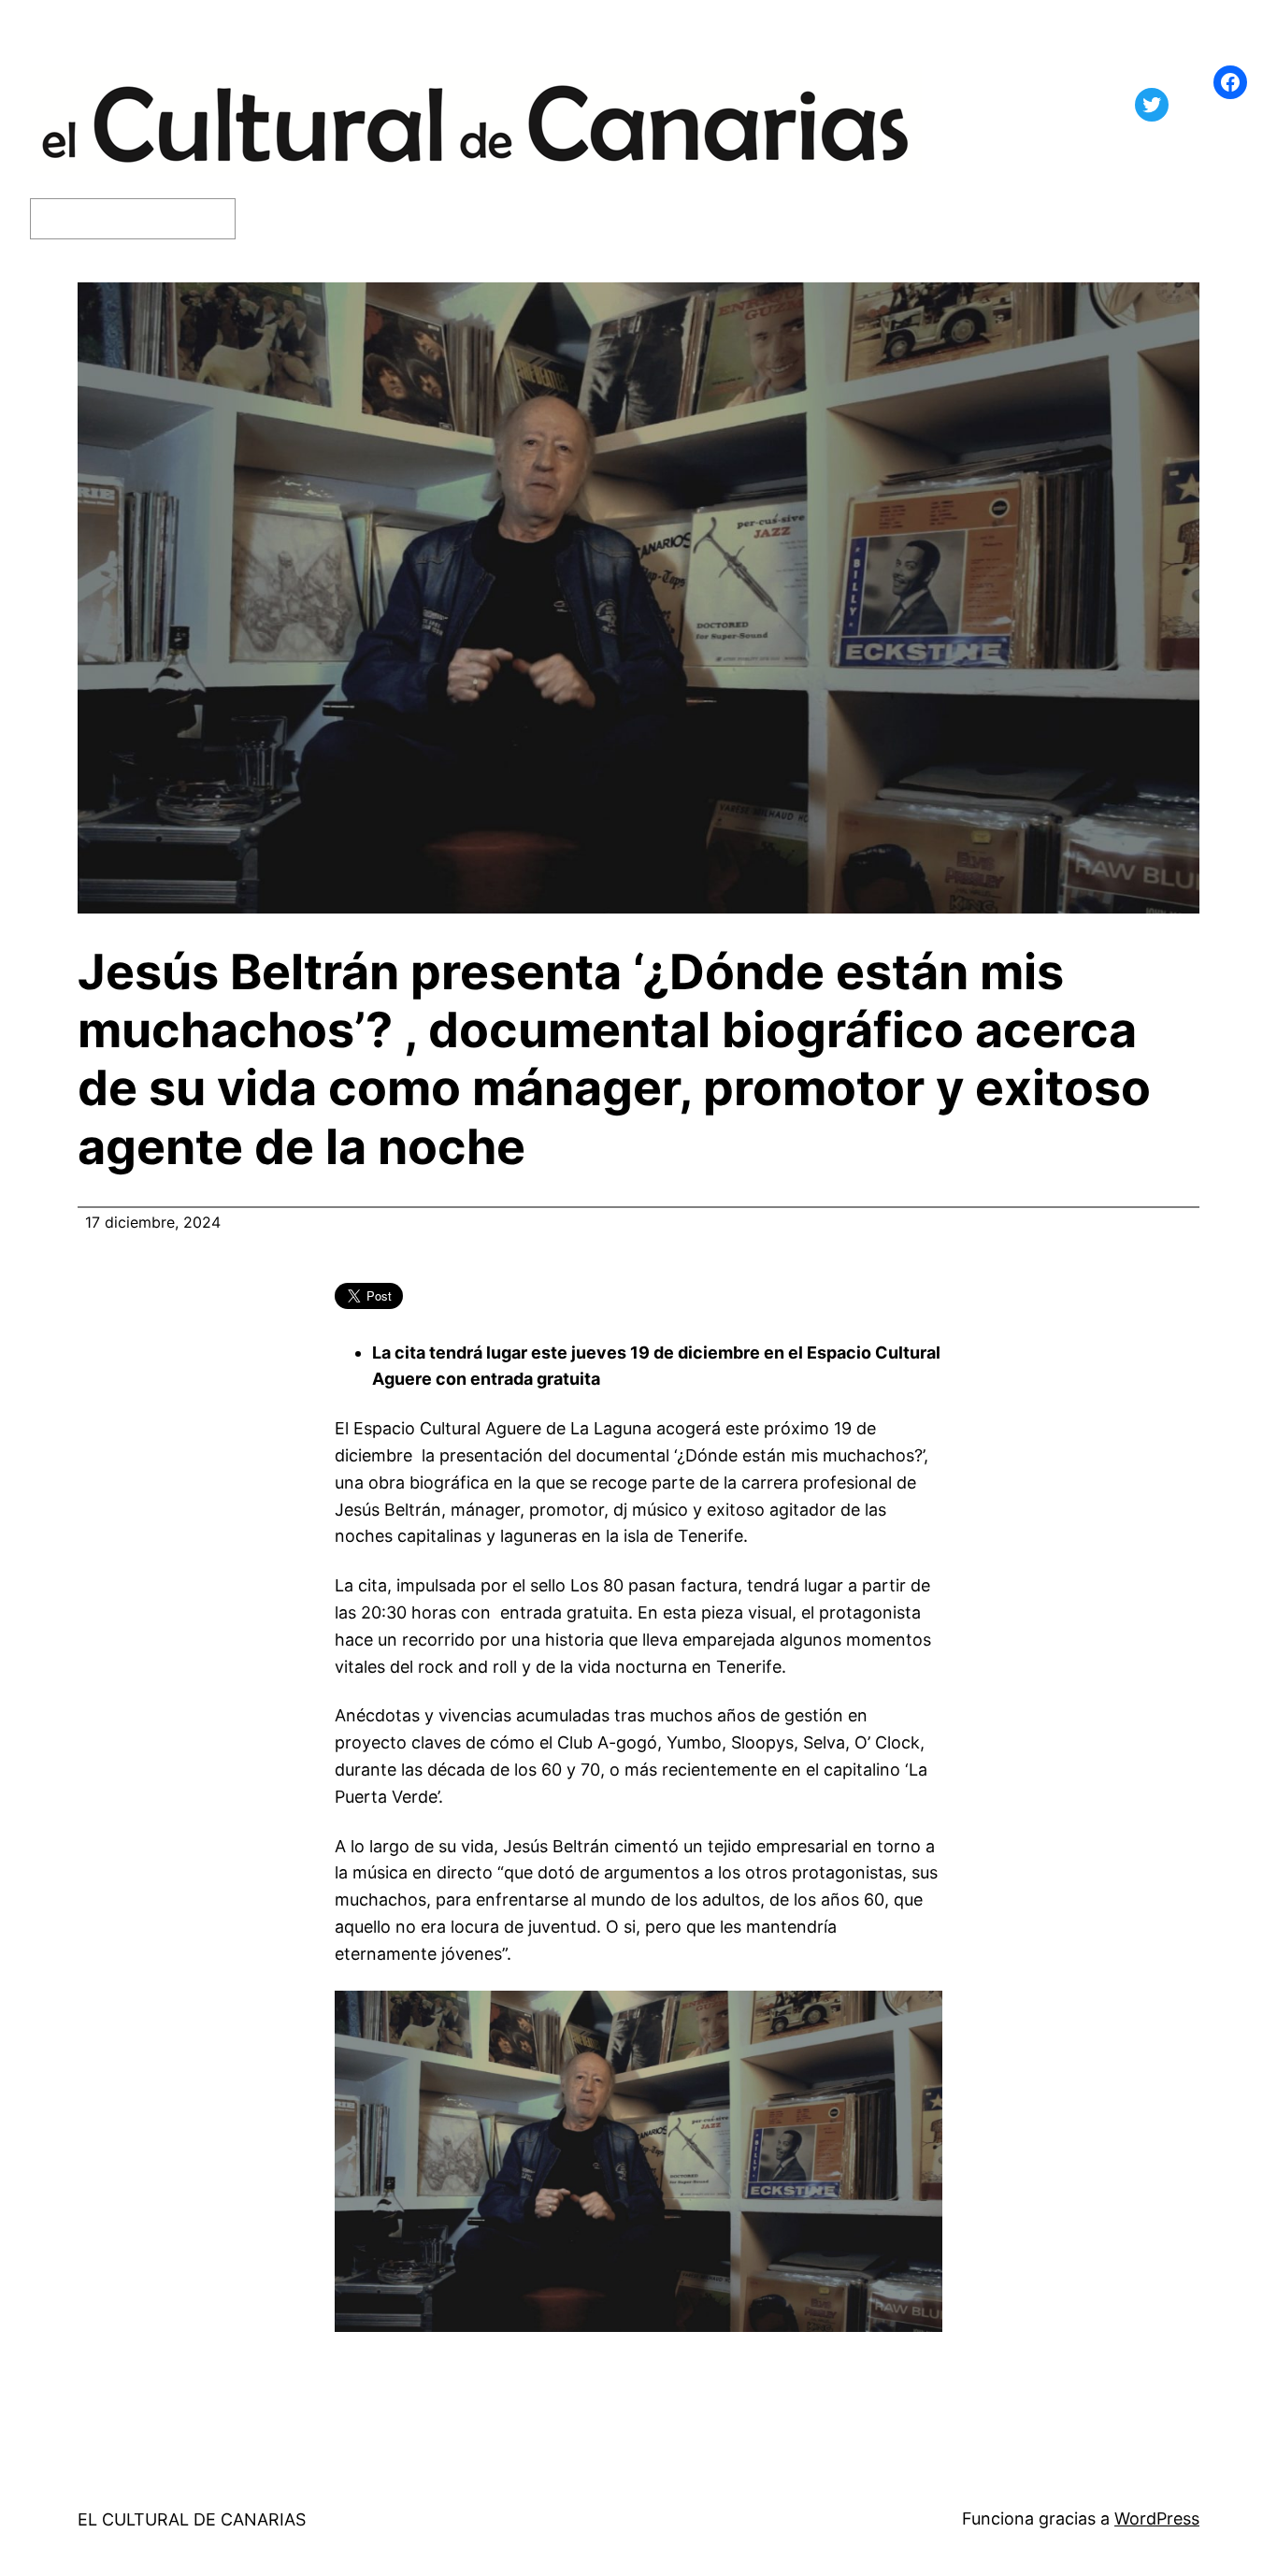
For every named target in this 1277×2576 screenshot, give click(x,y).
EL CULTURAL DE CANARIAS (192, 2519)
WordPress (1157, 2518)
